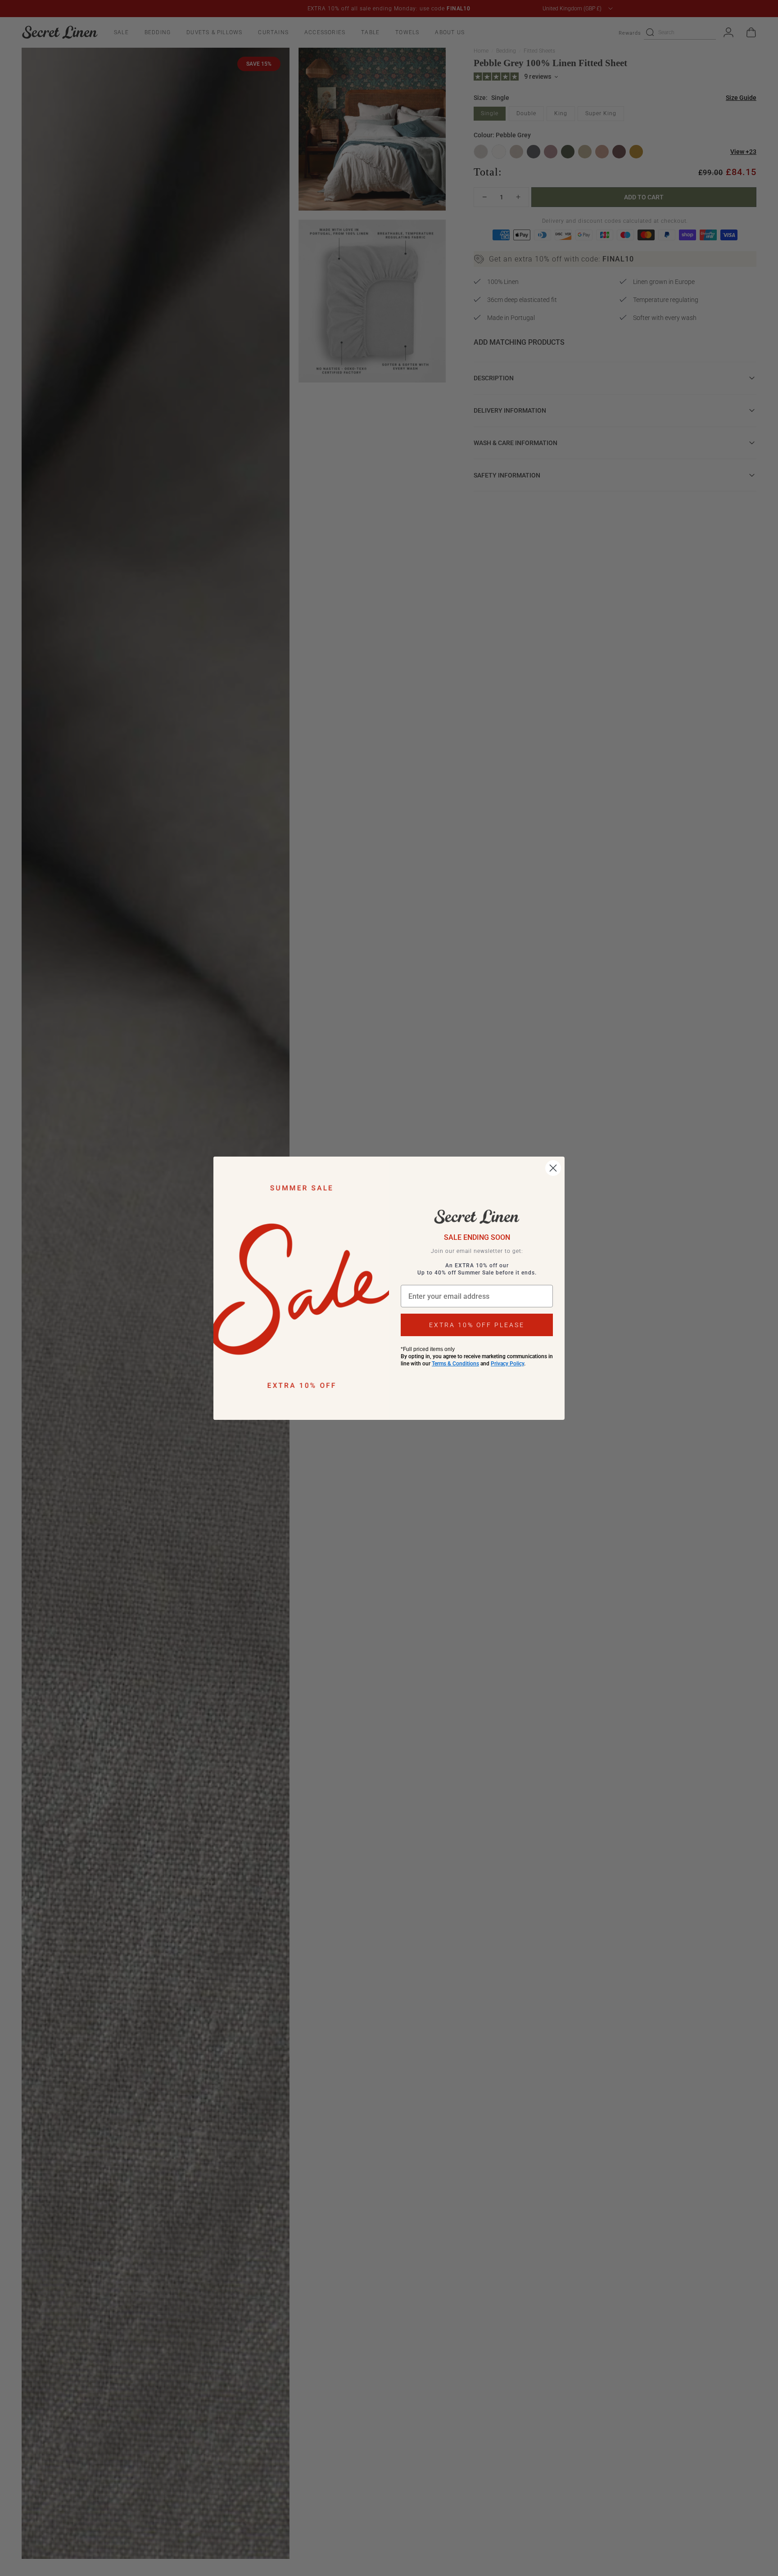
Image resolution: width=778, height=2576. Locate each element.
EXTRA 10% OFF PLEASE (477, 1325)
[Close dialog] (553, 1168)
